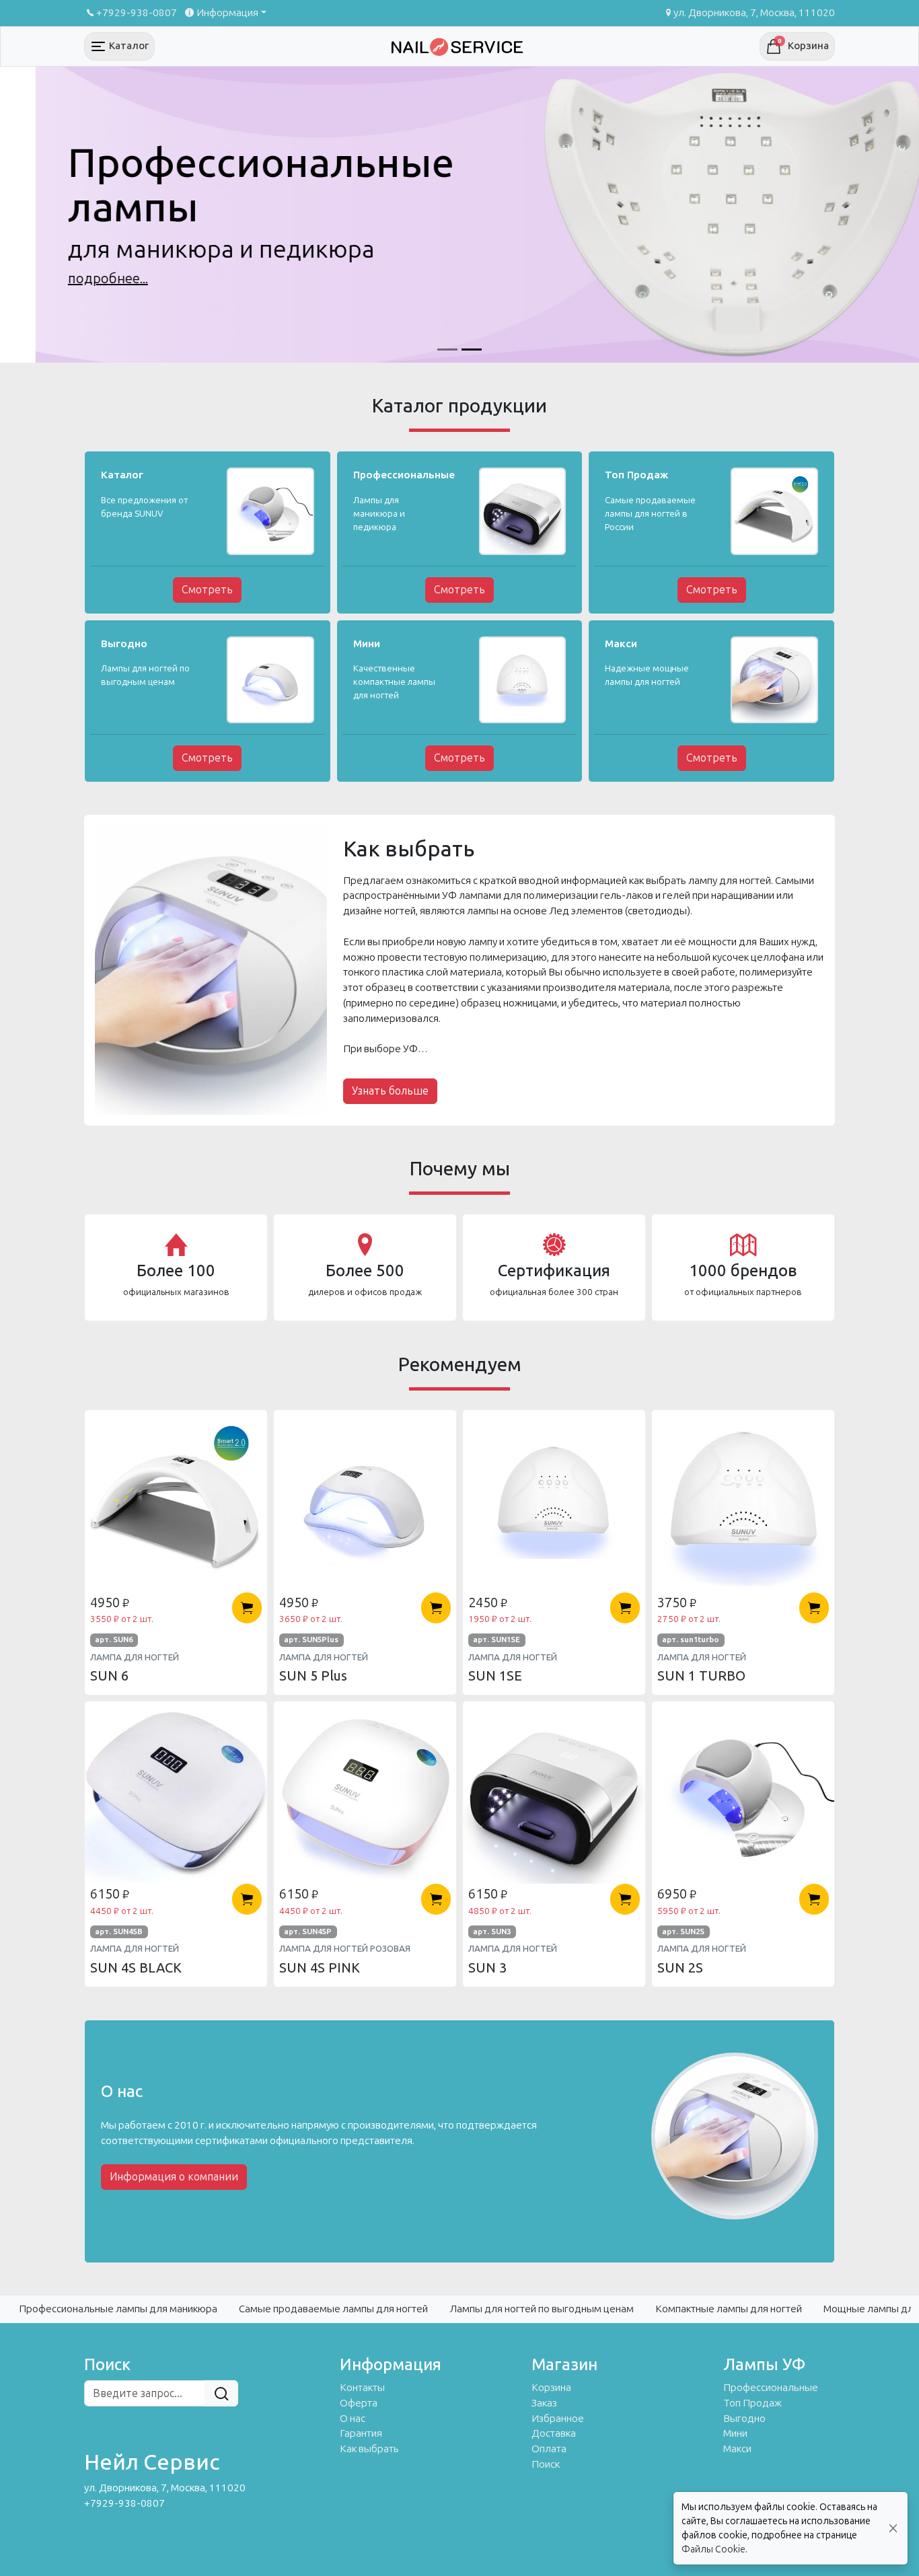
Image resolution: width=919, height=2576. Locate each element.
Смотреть (207, 590)
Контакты (362, 2388)
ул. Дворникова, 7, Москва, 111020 (754, 13)
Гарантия (361, 2433)
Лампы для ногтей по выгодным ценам (542, 2309)
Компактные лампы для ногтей (729, 2309)
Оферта (359, 2403)
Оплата (549, 2449)
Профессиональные (771, 2388)
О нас (353, 2419)
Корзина (551, 2388)
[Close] (893, 2529)
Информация (227, 13)
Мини (735, 2433)
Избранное (558, 2419)
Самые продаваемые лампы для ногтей (333, 2309)
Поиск (546, 2464)
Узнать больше (390, 1091)
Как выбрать (369, 2449)
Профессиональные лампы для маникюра (118, 2309)
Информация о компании (174, 2177)
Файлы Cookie (713, 2549)
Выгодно (744, 2419)
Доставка (554, 2433)
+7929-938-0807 (137, 13)
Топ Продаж (752, 2403)
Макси (737, 2449)
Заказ (544, 2403)
